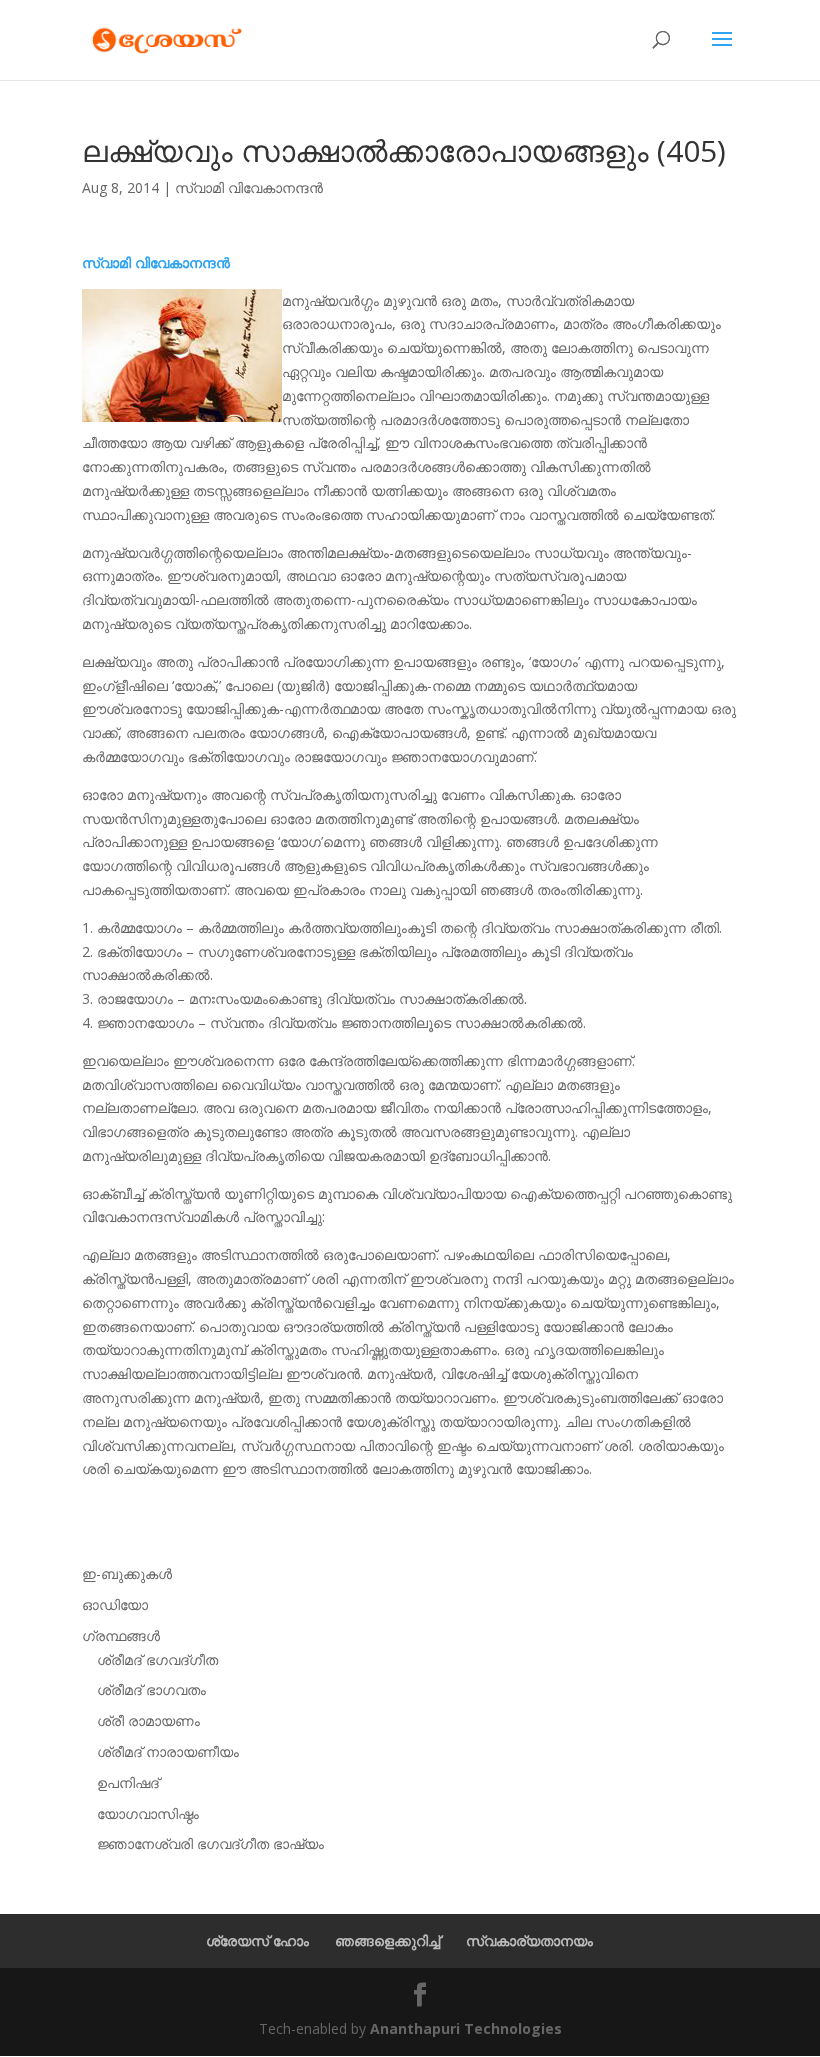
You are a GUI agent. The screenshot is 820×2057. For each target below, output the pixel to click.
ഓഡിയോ (115, 1604)
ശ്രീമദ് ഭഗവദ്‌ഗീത (157, 1659)
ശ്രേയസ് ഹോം (257, 1940)
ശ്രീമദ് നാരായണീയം (168, 1751)
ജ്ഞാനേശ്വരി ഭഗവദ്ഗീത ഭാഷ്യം (210, 1843)
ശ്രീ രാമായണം (148, 1720)
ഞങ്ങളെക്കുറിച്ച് (387, 1940)
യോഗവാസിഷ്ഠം (148, 1813)
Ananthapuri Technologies (466, 2028)
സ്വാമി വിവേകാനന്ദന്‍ (249, 187)
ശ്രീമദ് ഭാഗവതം (151, 1689)
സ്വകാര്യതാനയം (529, 1940)
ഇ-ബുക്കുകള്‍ (127, 1573)
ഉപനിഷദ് (128, 1782)
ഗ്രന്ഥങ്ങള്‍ (121, 1635)
